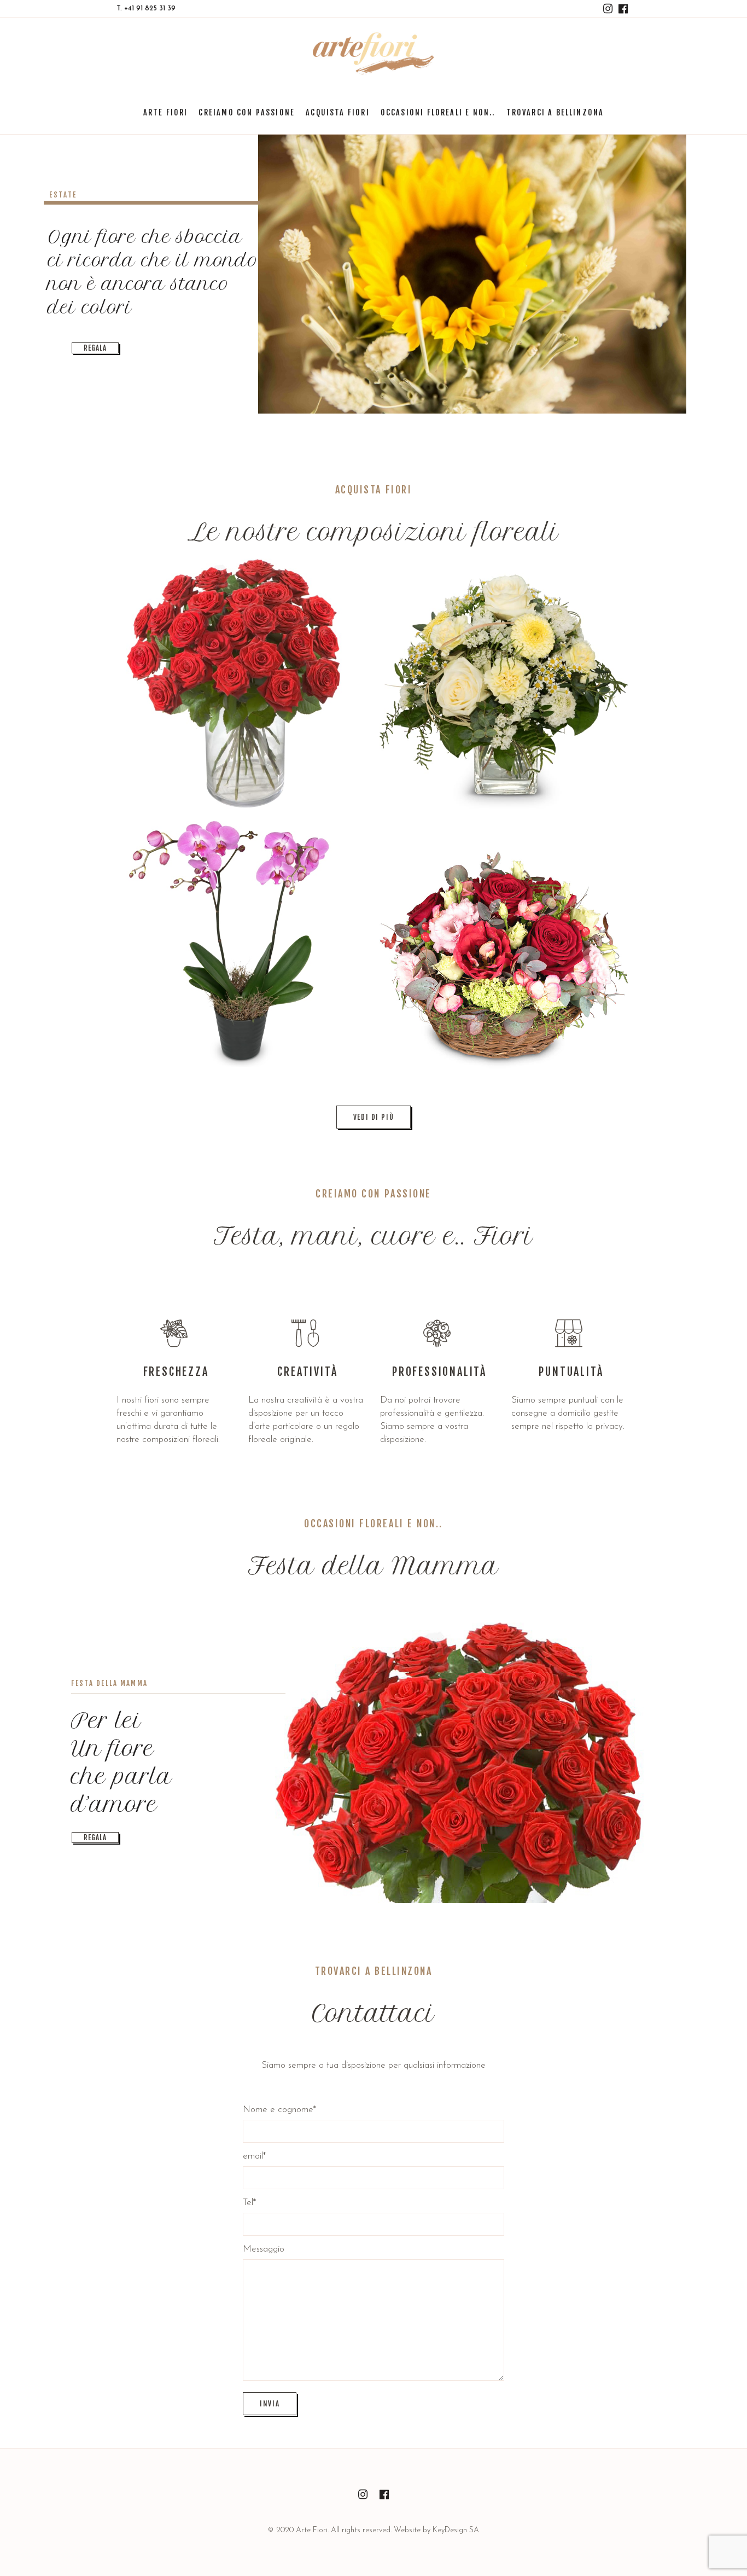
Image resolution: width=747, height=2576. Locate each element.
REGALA (95, 348)
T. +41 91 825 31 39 (146, 8)
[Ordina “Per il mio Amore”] (504, 946)
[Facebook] (623, 9)
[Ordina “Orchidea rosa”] (241, 946)
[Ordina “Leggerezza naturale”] (504, 684)
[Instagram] (608, 9)
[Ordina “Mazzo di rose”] (241, 684)
